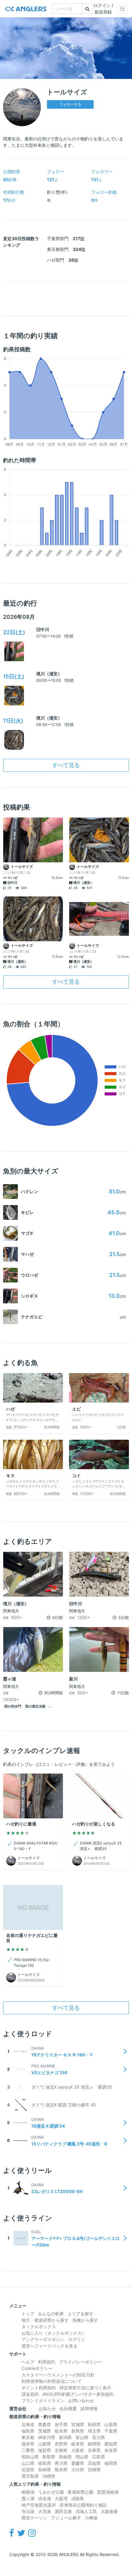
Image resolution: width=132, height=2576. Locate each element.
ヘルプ (28, 2362)
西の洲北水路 (35, 1706)
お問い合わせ (81, 2400)
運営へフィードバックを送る (49, 2346)
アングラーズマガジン (43, 2339)
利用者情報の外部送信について (52, 2381)
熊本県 (61, 2470)
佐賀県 (28, 2470)
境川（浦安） (49, 674)
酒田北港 (63, 2511)
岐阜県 (78, 2444)
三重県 (28, 2450)
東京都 (28, 2437)
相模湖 (28, 2492)
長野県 (61, 2444)
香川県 (61, 2463)
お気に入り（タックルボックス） (54, 2333)
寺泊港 (28, 2511)
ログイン (77, 2339)
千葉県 (111, 2431)
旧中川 (43, 629)
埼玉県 (94, 2431)
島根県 (65, 2457)
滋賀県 (45, 2450)
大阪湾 (61, 2498)
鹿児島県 (30, 2476)
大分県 (78, 2470)
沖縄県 (49, 2476)
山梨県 (45, 2444)
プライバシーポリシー (80, 2362)
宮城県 (78, 2424)
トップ (28, 2314)
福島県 (28, 2431)
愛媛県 (78, 2463)
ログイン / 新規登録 (103, 9)
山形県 (111, 2424)
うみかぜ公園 (51, 2492)
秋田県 (94, 2424)
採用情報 (89, 2408)
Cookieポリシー (37, 2368)
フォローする (70, 104)
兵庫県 (94, 2450)
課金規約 (30, 2394)
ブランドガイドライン (43, 2400)
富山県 (82, 2437)
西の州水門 (13, 1706)
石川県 (99, 2437)
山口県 (28, 2463)
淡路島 (78, 2498)
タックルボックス (39, 2326)
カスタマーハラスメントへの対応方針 (58, 2375)
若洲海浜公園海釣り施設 (83, 2505)
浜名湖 (45, 2498)
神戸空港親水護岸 (39, 2505)
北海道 (28, 2424)
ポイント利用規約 (39, 2388)
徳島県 (45, 2463)
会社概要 (68, 2408)
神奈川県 (47, 2437)
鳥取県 (49, 2457)
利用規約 (47, 2362)
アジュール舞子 (66, 2518)
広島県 (99, 2457)
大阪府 (78, 2450)
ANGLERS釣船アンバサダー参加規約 (78, 2394)
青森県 (45, 2424)
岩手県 (61, 2424)
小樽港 (91, 2518)
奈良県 (111, 2450)
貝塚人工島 (86, 2511)
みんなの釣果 (51, 2314)
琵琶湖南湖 (108, 2492)
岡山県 (82, 2457)
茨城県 (45, 2431)
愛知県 (111, 2444)
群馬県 (78, 2431)
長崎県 (45, 2470)
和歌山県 (30, 2457)
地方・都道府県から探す (45, 2320)
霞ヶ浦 (28, 2498)
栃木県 (61, 2431)
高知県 (94, 2463)
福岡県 (111, 2463)
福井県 (28, 2444)
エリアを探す (80, 2314)
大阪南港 (109, 2511)
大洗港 (45, 2511)
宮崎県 (94, 2470)
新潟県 (65, 2437)
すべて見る (66, 765)
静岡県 (94, 2444)
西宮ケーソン (34, 2518)
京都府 (61, 2450)
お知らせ (47, 2408)
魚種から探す (85, 2320)
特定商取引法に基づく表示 (85, 2388)
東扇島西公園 (80, 2492)
